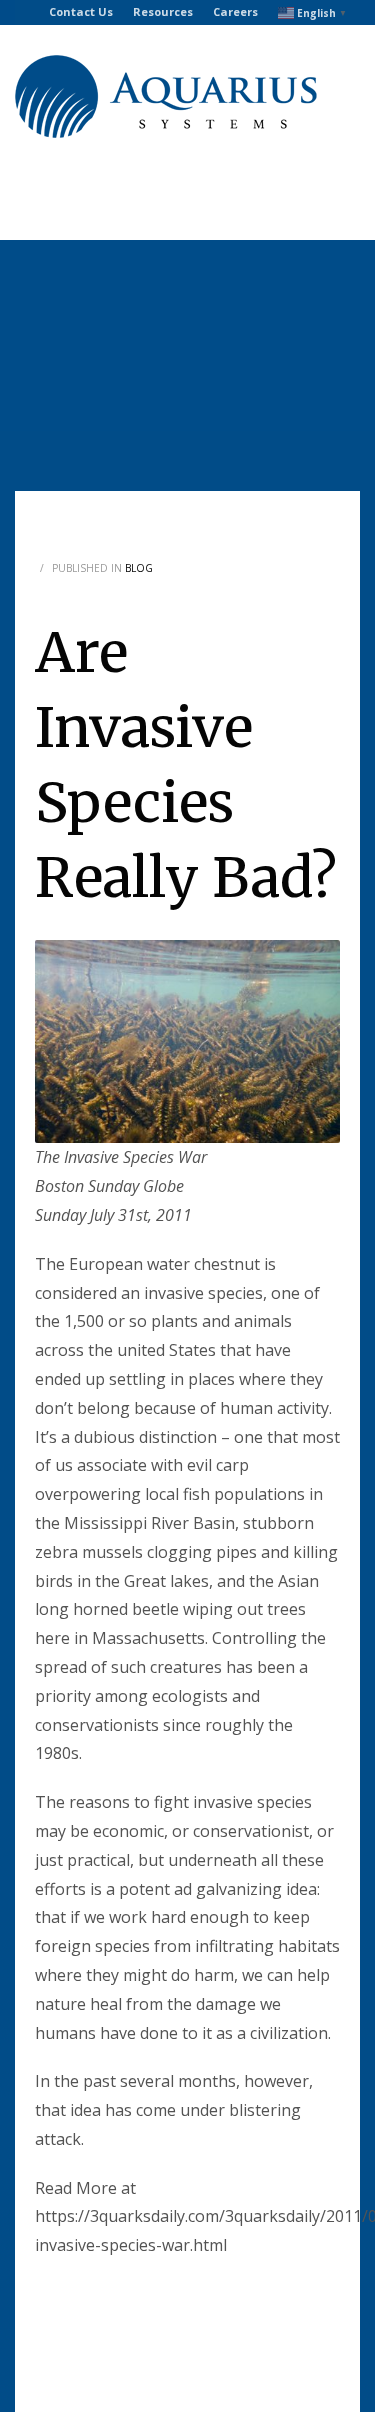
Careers (235, 11)
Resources (163, 11)
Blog (139, 568)
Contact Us (81, 11)
